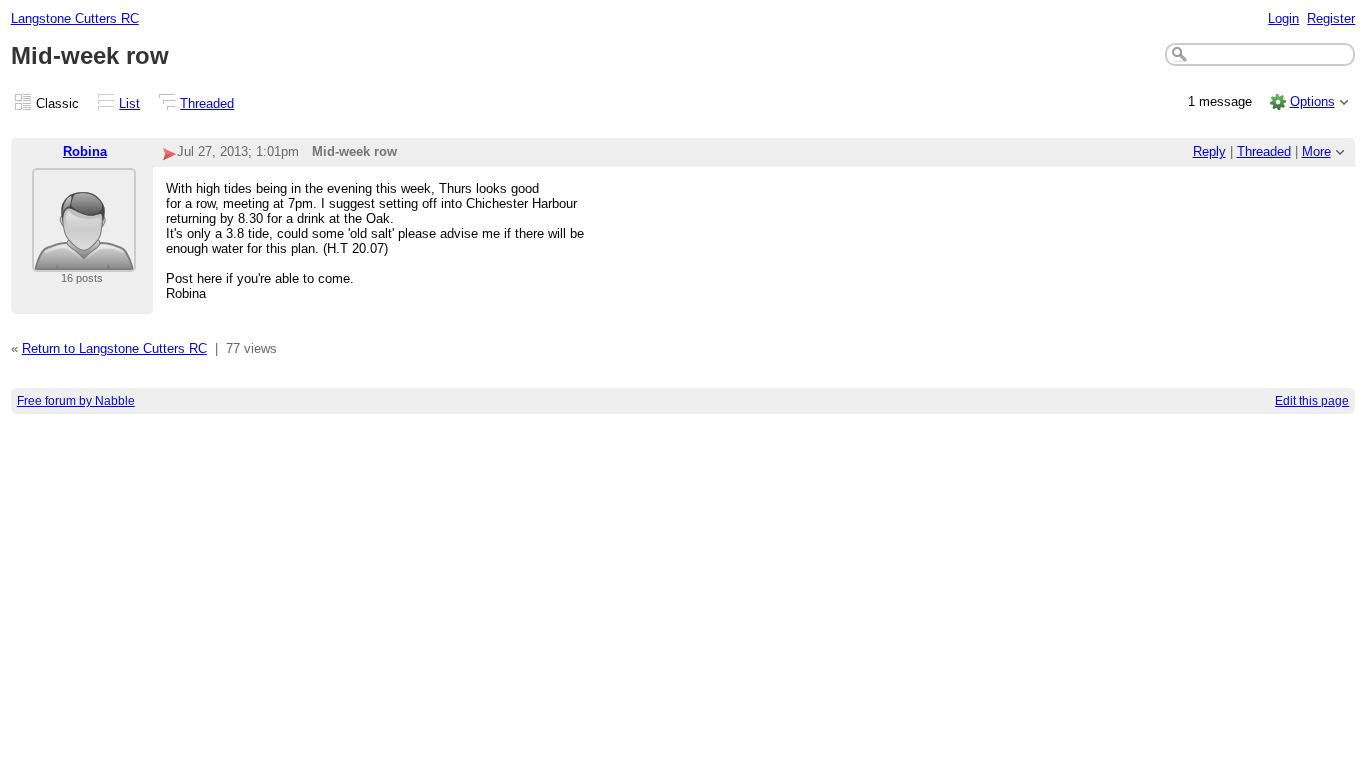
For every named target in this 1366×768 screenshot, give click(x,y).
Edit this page (1312, 401)
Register (1331, 18)
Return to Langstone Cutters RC (114, 348)
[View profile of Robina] (84, 259)
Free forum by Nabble (76, 401)
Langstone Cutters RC (75, 18)
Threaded (207, 103)
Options (1312, 101)
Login (1283, 18)
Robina (85, 151)
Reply (1209, 151)
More (1316, 151)
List (129, 103)
